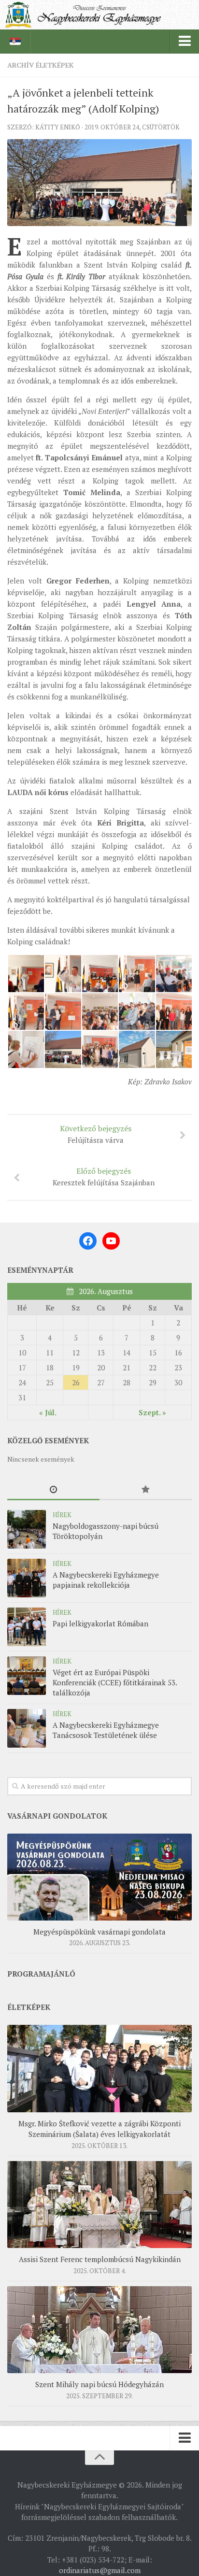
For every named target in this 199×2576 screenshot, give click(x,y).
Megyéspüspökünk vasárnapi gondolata (99, 1932)
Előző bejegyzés (104, 1176)
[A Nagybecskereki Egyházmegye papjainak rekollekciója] (27, 1578)
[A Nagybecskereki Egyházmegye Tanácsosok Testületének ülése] (27, 1728)
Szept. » (152, 1412)
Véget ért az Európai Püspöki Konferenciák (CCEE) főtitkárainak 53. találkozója (115, 1682)
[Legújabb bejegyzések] (53, 1490)
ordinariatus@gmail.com (100, 2570)
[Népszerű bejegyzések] (146, 1490)
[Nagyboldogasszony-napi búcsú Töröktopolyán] (27, 1529)
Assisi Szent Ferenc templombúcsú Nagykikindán (100, 2259)
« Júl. (48, 1412)
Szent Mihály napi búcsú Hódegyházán (99, 2384)
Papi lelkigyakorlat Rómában (100, 1623)
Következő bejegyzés (96, 1134)
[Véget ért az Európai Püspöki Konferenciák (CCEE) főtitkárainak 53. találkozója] (27, 1676)
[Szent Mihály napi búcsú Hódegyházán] (99, 2330)
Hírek (62, 1515)
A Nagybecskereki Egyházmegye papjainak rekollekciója (106, 1580)
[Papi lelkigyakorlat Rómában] (27, 1627)
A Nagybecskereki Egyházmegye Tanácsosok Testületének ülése (106, 1730)
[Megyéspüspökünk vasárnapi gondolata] (99, 1877)
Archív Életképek (41, 65)
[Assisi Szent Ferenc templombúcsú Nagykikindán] (99, 2205)
